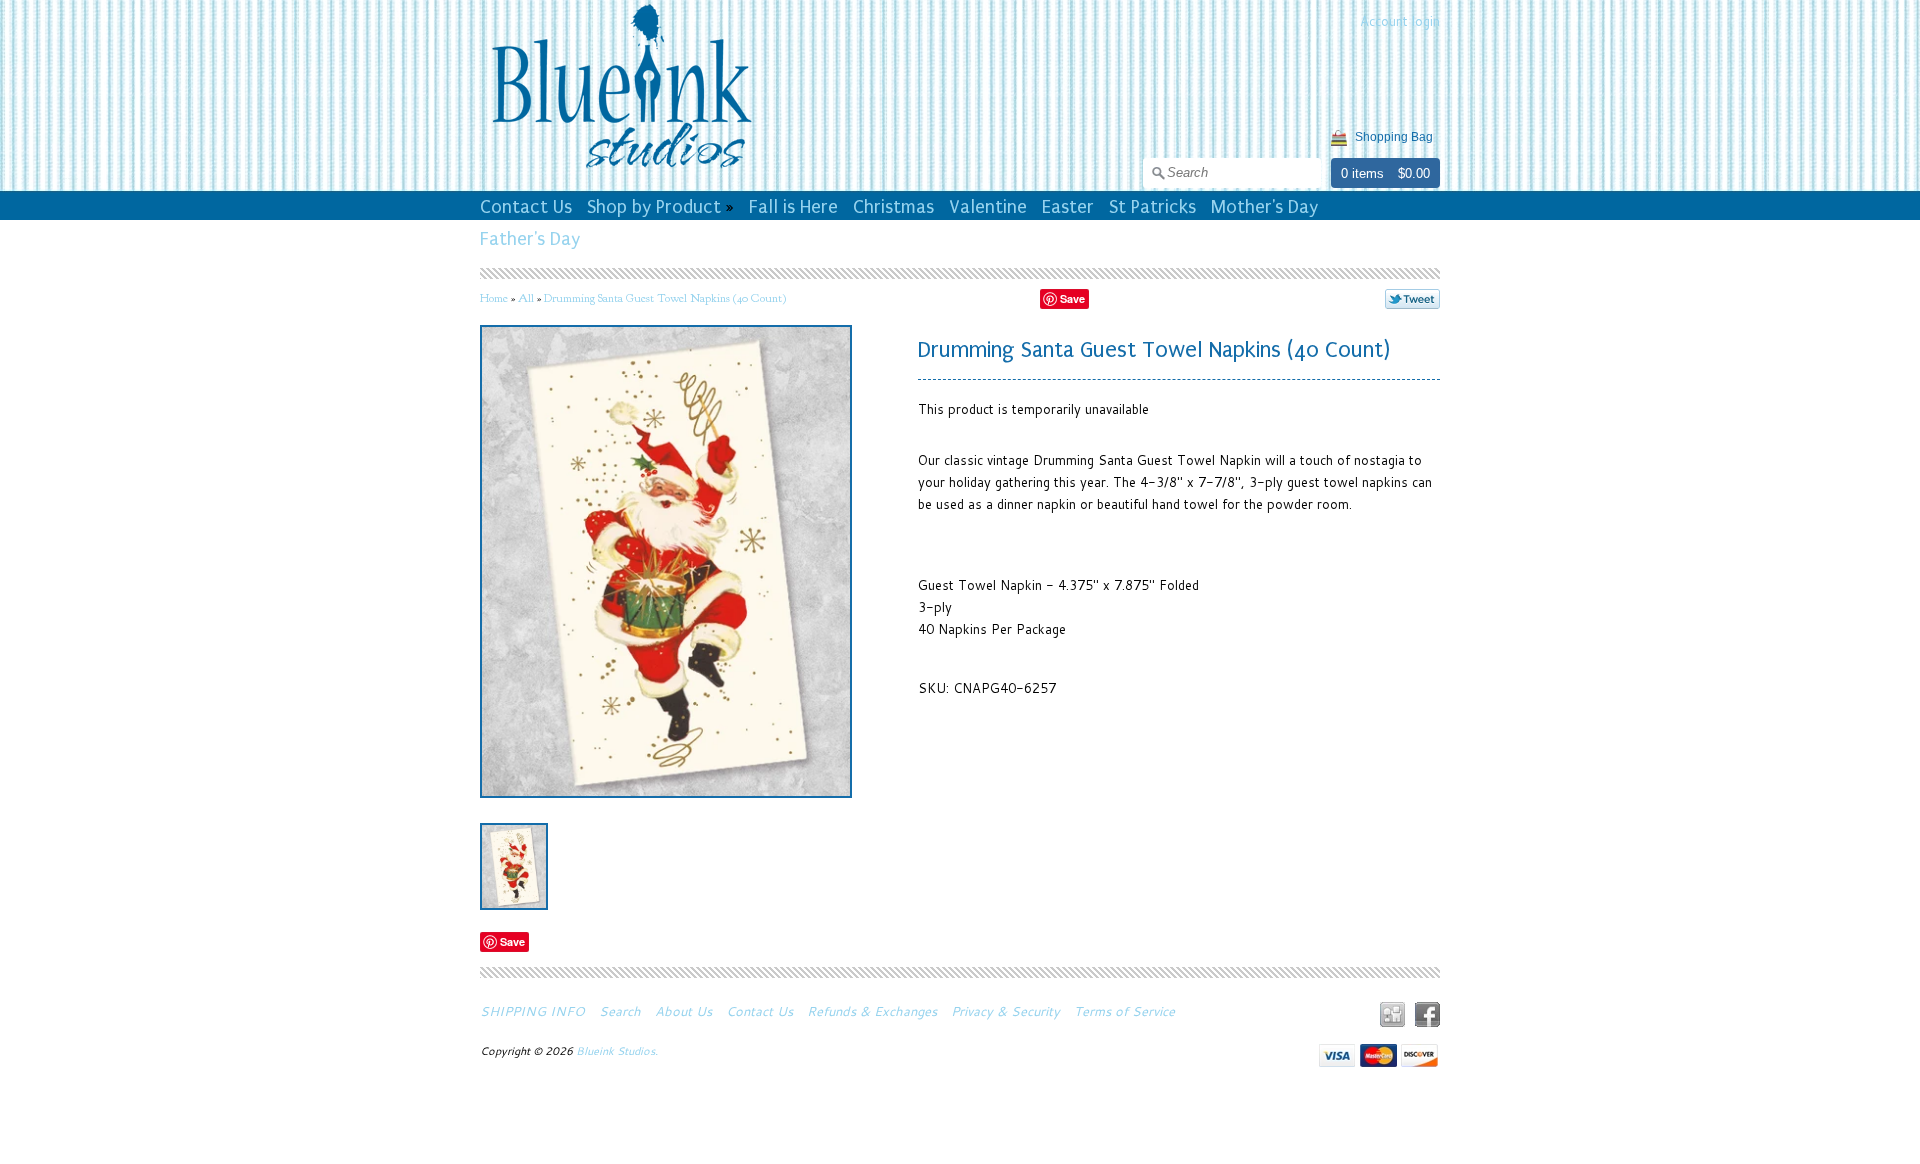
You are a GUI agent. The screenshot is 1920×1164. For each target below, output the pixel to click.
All (526, 298)
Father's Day (530, 239)
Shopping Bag (1394, 137)
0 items (1362, 173)
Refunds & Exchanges (872, 1011)
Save (1072, 298)
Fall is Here (793, 207)
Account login (1400, 21)
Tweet (1412, 299)
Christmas (893, 207)
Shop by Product (654, 207)
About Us (683, 1011)
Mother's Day (1264, 207)
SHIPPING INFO (532, 1011)
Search (620, 1011)
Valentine (988, 207)
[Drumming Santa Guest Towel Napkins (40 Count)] (514, 866)
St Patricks (1152, 207)
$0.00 (1414, 173)
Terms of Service (1124, 1011)
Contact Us (526, 207)
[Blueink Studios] (621, 171)
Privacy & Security (1005, 1011)
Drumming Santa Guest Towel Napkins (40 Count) (665, 298)
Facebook (1427, 1014)
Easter (1068, 207)
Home (494, 298)
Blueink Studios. (618, 1051)
